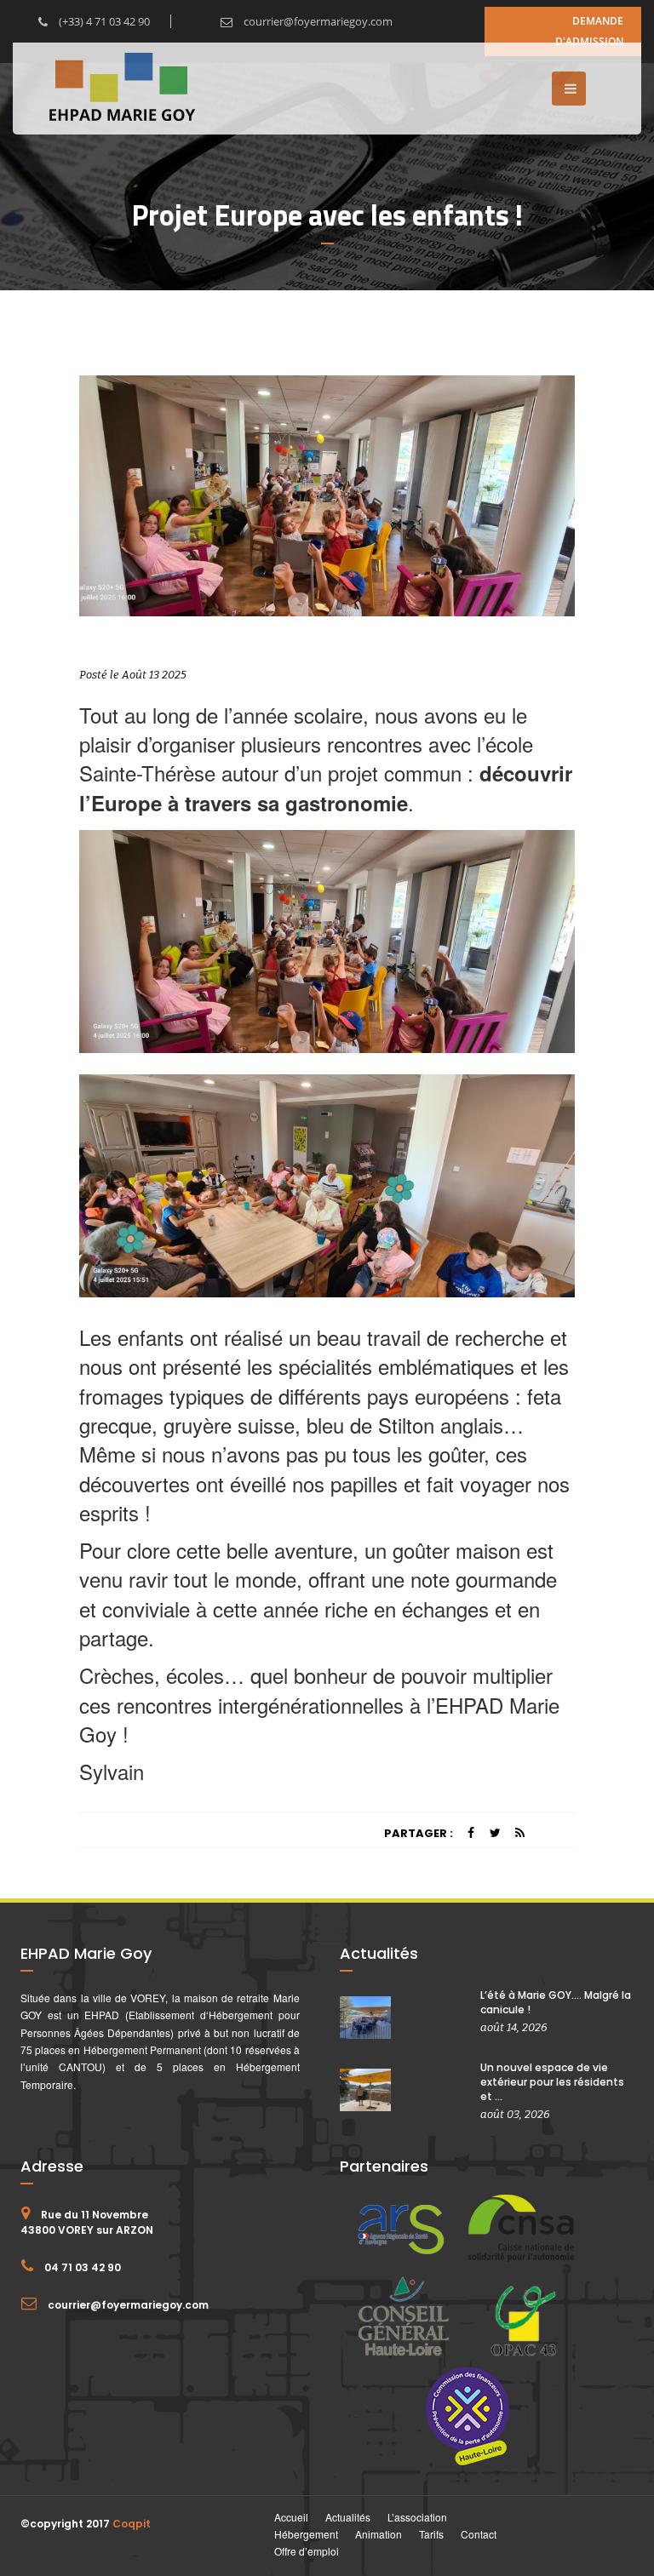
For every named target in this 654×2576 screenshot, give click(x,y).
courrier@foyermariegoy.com (317, 21)
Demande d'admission (589, 31)
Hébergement (306, 2534)
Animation (379, 2534)
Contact (479, 2534)
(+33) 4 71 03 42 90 (103, 21)
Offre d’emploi (307, 2551)
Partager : (419, 1833)
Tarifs (431, 2534)
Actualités (348, 2517)
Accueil (291, 2517)
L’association (417, 2517)
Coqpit (132, 2524)
